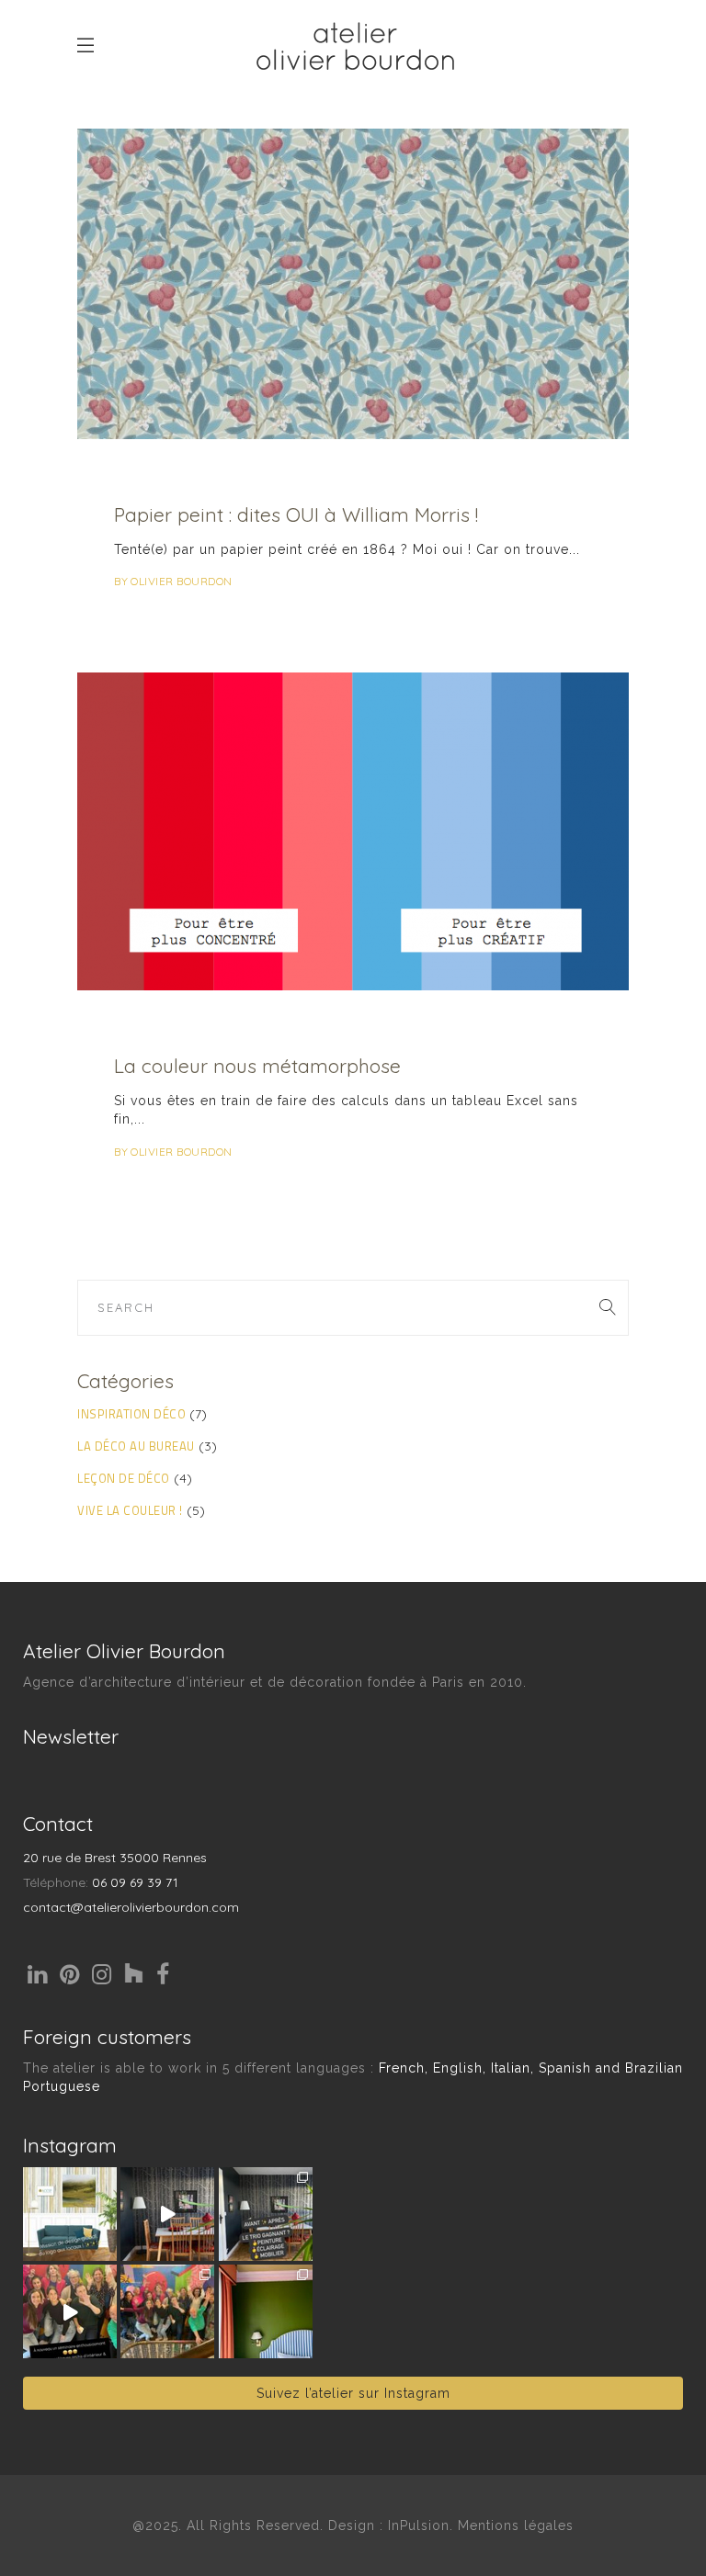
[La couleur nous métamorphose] (353, 831)
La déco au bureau (136, 1446)
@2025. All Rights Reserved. (228, 2525)
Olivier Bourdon (182, 581)
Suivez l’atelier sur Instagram (353, 2393)
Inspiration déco (131, 1414)
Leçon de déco (124, 1478)
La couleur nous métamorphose (257, 1066)
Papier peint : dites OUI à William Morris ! (296, 514)
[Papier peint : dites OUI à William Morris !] (353, 284)
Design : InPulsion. (393, 2525)
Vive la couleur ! (130, 1510)
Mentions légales (516, 2525)
